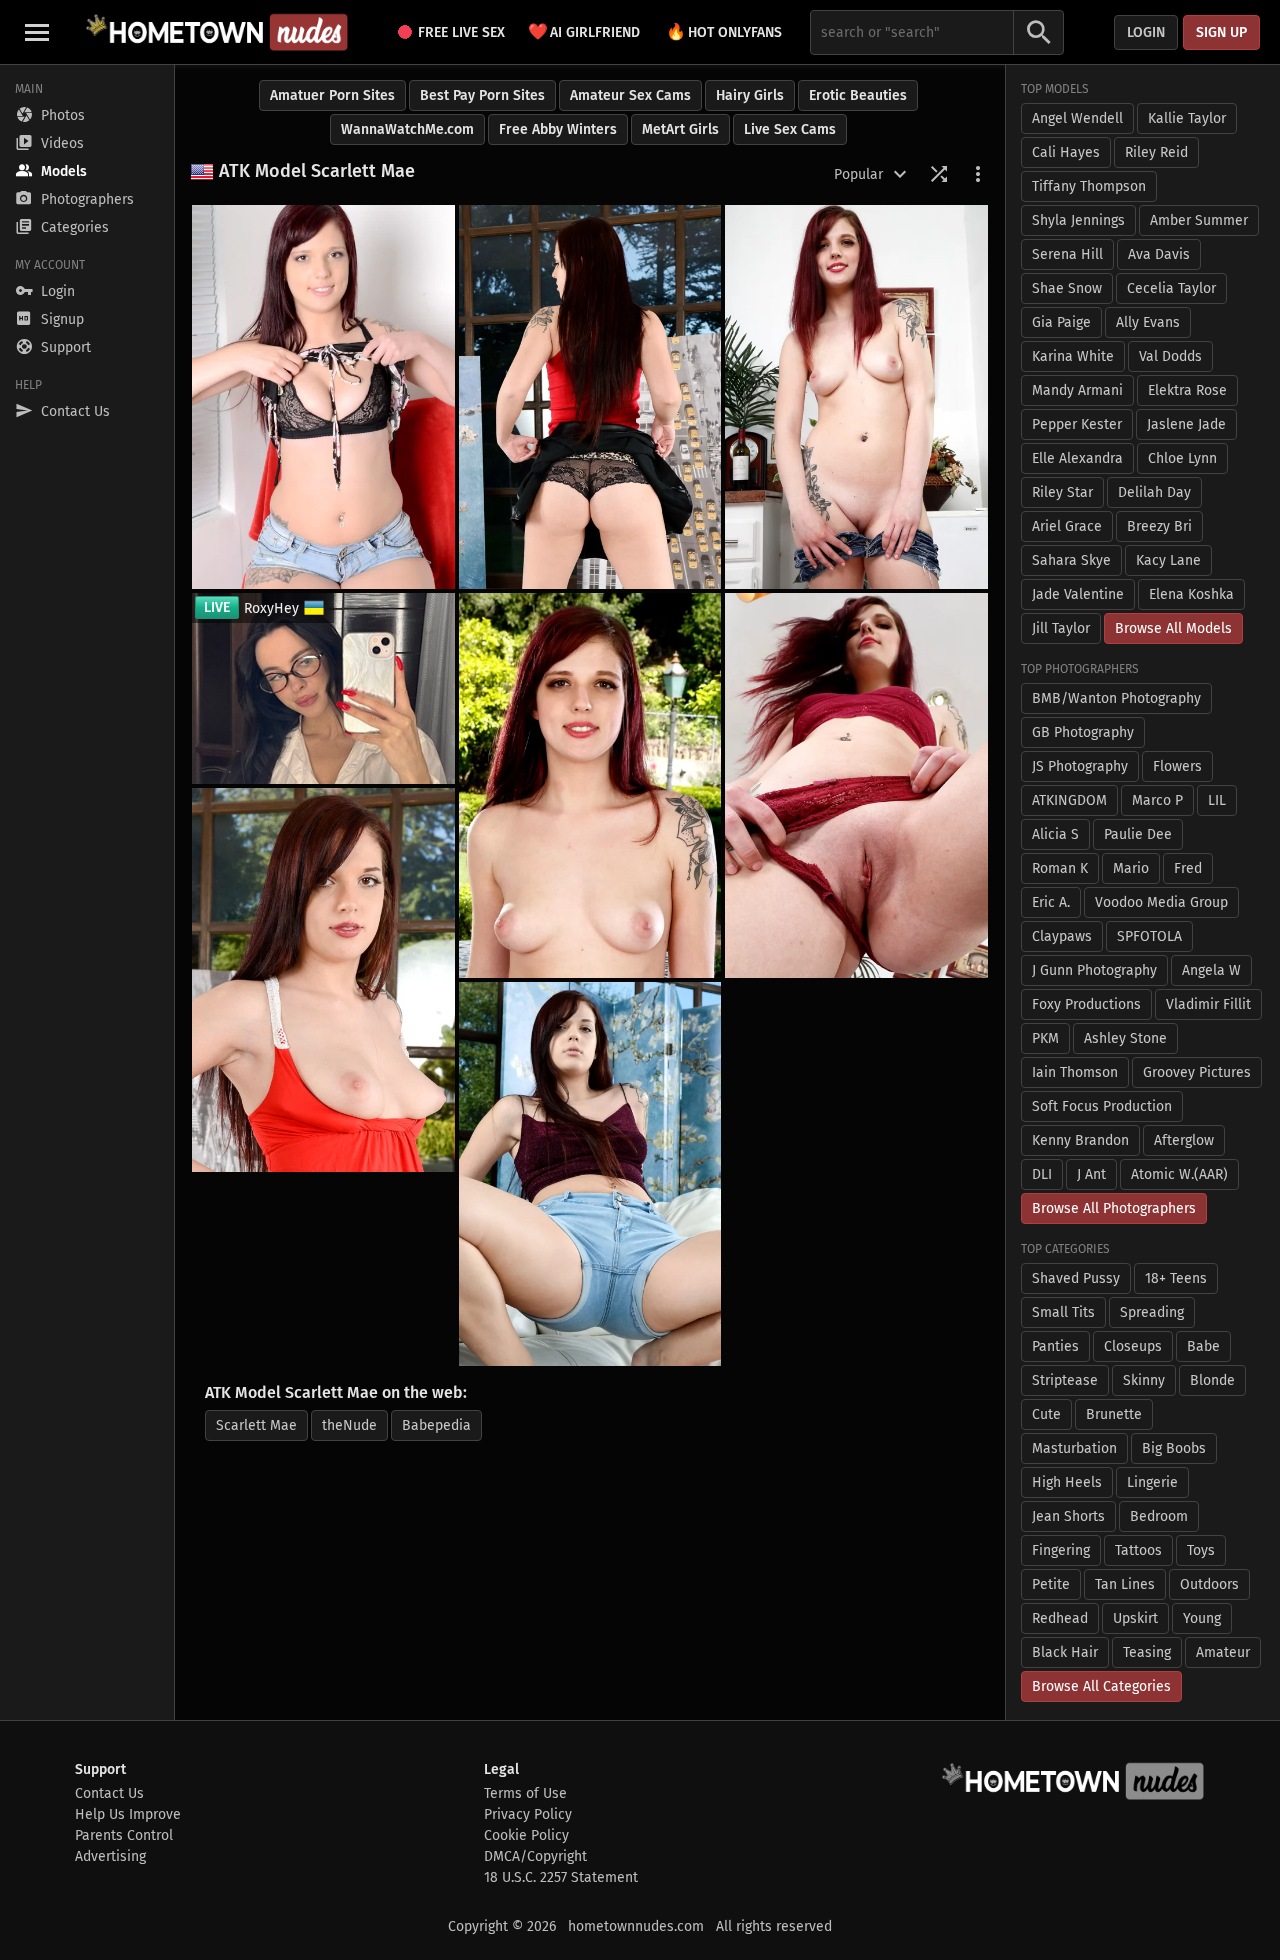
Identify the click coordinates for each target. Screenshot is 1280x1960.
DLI (1042, 1174)
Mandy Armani (1077, 390)
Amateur (1223, 1652)
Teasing (1147, 1652)
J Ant (1091, 1174)
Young (1202, 1618)
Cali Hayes (1066, 152)
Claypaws (1062, 936)
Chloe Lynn (1182, 458)
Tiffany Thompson (1089, 186)
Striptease (1065, 1380)
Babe (1203, 1346)
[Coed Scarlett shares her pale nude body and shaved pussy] (590, 397)
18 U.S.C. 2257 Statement (561, 1877)
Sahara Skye (1071, 560)
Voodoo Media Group (1161, 902)
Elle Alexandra (1077, 458)
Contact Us (109, 1793)
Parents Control (124, 1835)
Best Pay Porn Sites (482, 95)
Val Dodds (1170, 356)
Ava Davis (1159, 254)
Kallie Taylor (1187, 118)
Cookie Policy (526, 1835)
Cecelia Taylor (1171, 288)
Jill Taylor (1061, 628)
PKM (1045, 1038)
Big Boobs (1174, 1448)
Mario (1131, 868)
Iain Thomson (1075, 1072)
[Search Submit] (1039, 32)
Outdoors (1209, 1584)
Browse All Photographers (1114, 1208)
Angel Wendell (1077, 118)
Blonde (1212, 1380)
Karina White (1073, 356)
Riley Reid (1156, 152)
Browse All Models (1173, 628)
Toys (1201, 1550)
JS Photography (1080, 766)
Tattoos (1138, 1550)
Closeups (1133, 1346)
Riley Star (1062, 492)
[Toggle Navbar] (37, 32)
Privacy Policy (528, 1814)
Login (1146, 32)
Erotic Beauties (858, 95)
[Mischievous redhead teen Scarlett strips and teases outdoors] (590, 785)
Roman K (1060, 868)
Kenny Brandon (1080, 1140)
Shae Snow (1067, 288)
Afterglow (1184, 1140)
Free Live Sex (461, 32)
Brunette (1114, 1414)
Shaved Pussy (1076, 1278)
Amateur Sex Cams (630, 95)
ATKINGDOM (1069, 800)
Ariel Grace (1067, 526)
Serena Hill (1067, 254)
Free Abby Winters (558, 129)
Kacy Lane (1168, 560)
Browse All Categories (1101, 1686)
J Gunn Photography (1094, 970)
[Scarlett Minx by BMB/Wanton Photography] (323, 980)
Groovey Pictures (1197, 1072)
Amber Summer (1199, 220)
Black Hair (1065, 1652)
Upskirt (1135, 1618)
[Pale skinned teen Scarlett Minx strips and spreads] (590, 1174)
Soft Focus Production (1102, 1106)
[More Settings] (978, 174)
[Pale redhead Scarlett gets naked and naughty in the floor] (856, 785)
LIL (1217, 800)
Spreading (1152, 1312)
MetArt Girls (680, 129)
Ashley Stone (1125, 1038)
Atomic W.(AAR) (1179, 1174)
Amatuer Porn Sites (332, 95)
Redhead (1060, 1618)
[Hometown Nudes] (216, 32)
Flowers (1177, 766)
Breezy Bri (1159, 526)
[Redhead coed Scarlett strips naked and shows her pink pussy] (323, 397)
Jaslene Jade (1186, 424)
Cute (1046, 1414)
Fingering (1061, 1550)
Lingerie (1152, 1482)
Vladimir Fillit (1208, 1004)
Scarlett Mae (256, 1425)
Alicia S (1055, 834)
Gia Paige (1061, 322)
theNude (349, 1425)
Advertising (110, 1856)
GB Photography (1083, 732)
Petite (1051, 1584)
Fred (1188, 868)
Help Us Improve (128, 1814)
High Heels (1067, 1482)
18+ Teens (1176, 1278)
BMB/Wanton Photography (1116, 698)
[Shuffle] (939, 174)
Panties (1055, 1346)
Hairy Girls (750, 95)
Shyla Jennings (1078, 220)
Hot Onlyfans (724, 31)
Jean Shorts (1068, 1516)
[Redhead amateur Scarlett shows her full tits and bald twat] (856, 397)
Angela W (1211, 970)
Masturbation (1074, 1448)
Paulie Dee (1138, 834)
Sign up (1221, 32)
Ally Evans (1148, 322)
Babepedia (436, 1425)
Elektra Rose (1187, 390)
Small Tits (1063, 1312)
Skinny (1144, 1380)
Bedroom (1159, 1516)
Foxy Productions (1086, 1004)
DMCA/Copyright (535, 1856)
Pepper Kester (1077, 424)
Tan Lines (1125, 1584)
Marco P (1157, 800)
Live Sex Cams (790, 129)
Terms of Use (525, 1793)
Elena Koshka (1191, 594)
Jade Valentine (1078, 594)
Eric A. (1051, 902)
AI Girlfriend (584, 31)
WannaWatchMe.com (407, 129)
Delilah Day (1154, 492)
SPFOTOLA (1149, 936)
